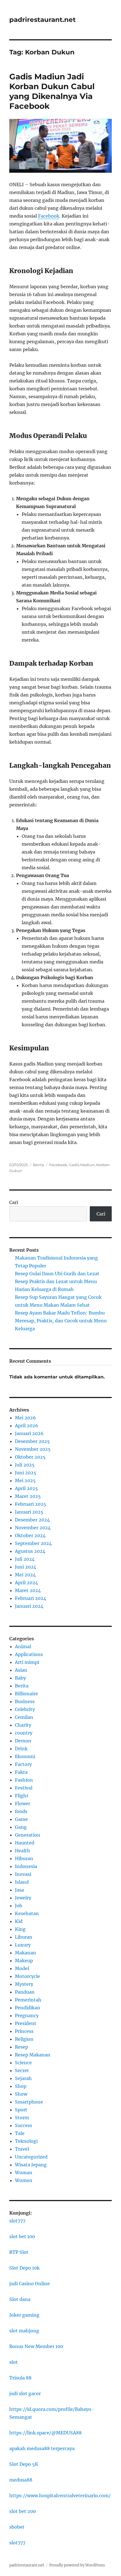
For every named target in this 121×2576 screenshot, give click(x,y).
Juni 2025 (26, 1473)
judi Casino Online (30, 2284)
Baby (20, 1678)
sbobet (17, 2527)
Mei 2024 (25, 1575)
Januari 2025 (29, 1512)
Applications (29, 1654)
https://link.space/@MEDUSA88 (45, 2433)
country (24, 1733)
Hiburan (24, 1858)
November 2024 (33, 1528)
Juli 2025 (25, 1465)
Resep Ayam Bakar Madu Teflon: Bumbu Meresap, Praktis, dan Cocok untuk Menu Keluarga (61, 1321)
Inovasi (23, 1874)
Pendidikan (28, 2008)
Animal (23, 1646)
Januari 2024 (29, 1606)
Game (21, 1819)
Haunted (25, 1843)
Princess (24, 2031)
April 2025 (26, 1488)
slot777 (17, 2221)
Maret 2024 (28, 1590)
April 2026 (27, 1426)
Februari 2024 (31, 1598)
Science (23, 2063)
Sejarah (23, 2078)
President (26, 2023)
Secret (22, 2070)
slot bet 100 (22, 2236)
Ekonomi (25, 1756)
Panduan (25, 1992)
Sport (21, 2110)
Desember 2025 (32, 1441)
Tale (20, 2133)
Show (21, 2094)
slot (14, 2362)
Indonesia (26, 1866)
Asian (21, 1670)
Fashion (24, 1780)
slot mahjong (24, 2331)
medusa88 (21, 2480)
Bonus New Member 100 (36, 2346)
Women (24, 2180)
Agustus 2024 (30, 1551)
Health (23, 1851)
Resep (22, 2047)
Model (22, 1968)
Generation (28, 1835)
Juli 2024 (25, 1559)
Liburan (24, 1937)
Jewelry (23, 1898)
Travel (22, 2149)
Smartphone (29, 2102)
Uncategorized (31, 2157)
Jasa (19, 1890)
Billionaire (26, 1694)
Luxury (23, 1945)
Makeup (24, 1961)
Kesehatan (27, 1913)
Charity (23, 1725)
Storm (22, 2118)
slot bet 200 (23, 2511)
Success (23, 2125)
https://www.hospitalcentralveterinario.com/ (60, 2496)
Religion (24, 2039)
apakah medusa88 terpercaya (42, 2448)
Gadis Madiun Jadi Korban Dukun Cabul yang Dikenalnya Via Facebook (52, 91)
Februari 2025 (31, 1504)
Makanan (25, 1953)
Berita (39, 1165)
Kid (19, 1921)
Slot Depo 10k (24, 2268)
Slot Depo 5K (24, 2464)
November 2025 (33, 1449)
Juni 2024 (26, 1567)
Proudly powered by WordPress (77, 2565)
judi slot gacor (25, 2393)
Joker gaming (24, 2315)
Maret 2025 (28, 1496)
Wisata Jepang (31, 2165)
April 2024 (26, 1583)
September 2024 (33, 1543)
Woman (24, 2173)
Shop (21, 2086)
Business (25, 1701)
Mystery (24, 1984)
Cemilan (24, 1717)
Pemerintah (28, 2000)
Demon (23, 1741)
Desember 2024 (32, 1520)
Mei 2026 (25, 1418)
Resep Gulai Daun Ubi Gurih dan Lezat (57, 1274)
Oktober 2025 (30, 1457)
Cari (14, 1202)
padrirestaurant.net (42, 20)
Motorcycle (27, 1976)
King (20, 1929)
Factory (23, 1764)
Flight (22, 1796)
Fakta (21, 1772)
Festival (24, 1788)
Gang (21, 1827)
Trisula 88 (20, 2378)
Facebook (49, 216)
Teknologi (26, 2141)
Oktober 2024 (30, 1535)
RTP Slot (19, 2252)
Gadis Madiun (82, 1165)
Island (22, 1882)
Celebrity (25, 1709)
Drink (21, 1749)
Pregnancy (27, 2015)
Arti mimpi (27, 1662)
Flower (23, 1804)
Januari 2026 (29, 1433)
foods (21, 1811)
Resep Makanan (33, 2055)
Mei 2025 (25, 1480)
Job (19, 1906)
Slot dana (20, 2299)
